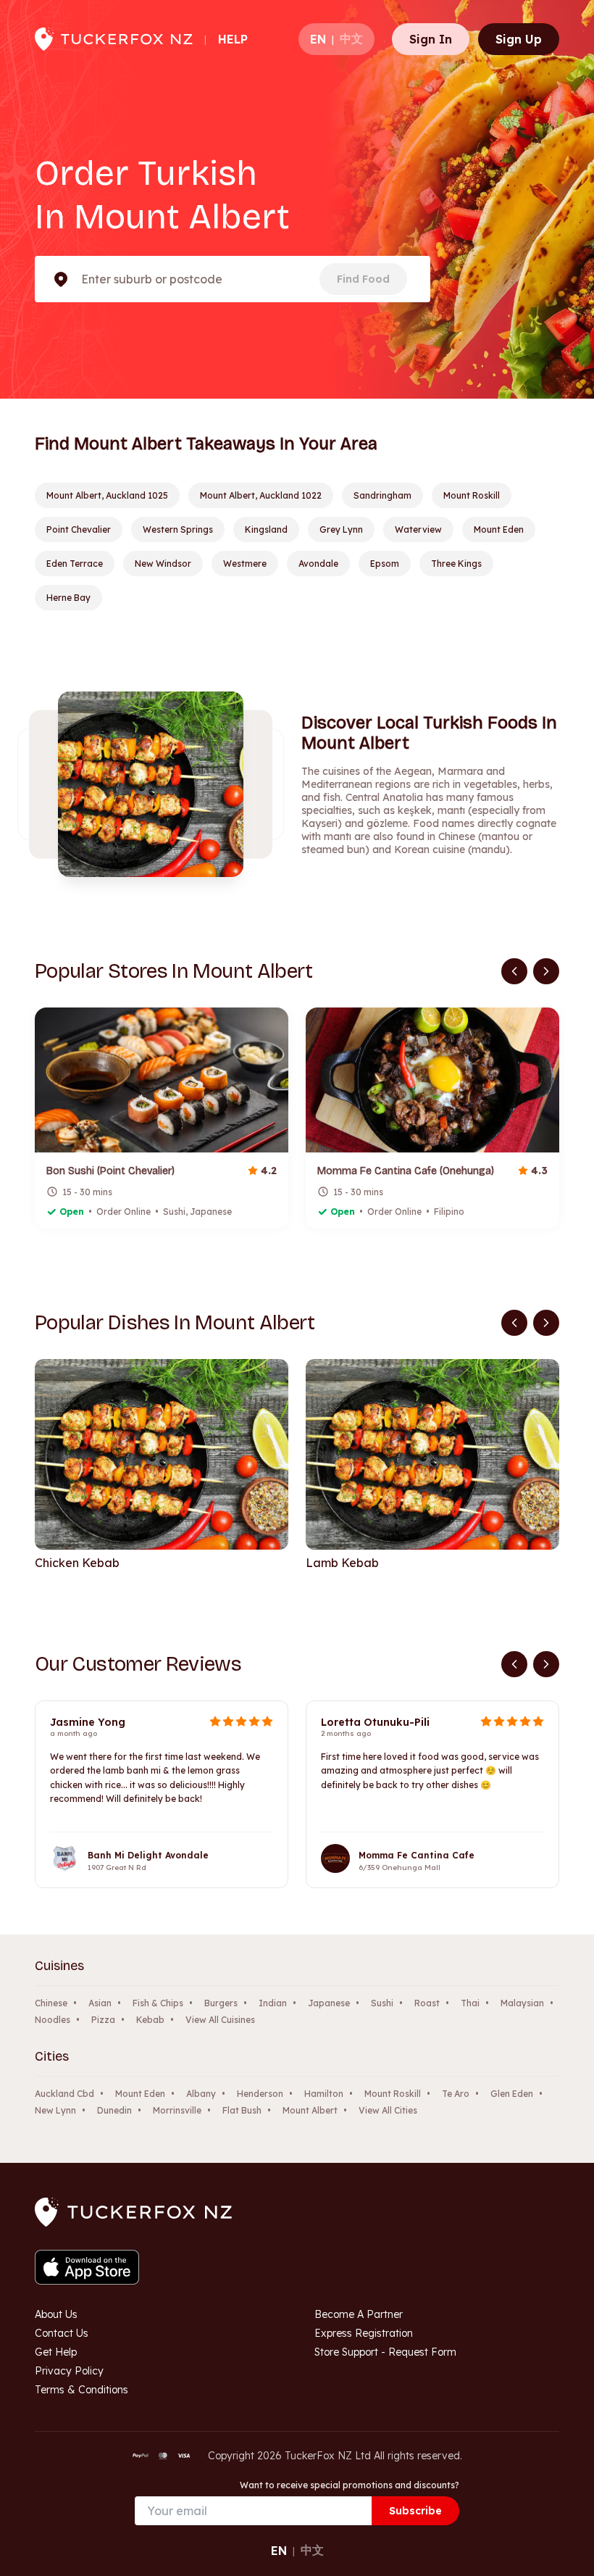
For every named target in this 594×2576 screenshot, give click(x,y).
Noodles (53, 2020)
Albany (201, 2094)
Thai (470, 2003)
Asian (100, 2003)
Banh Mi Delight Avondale (148, 1855)
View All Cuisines (220, 2020)
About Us (56, 2314)
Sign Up (519, 39)
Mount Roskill (472, 495)
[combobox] (83, 279)
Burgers (221, 2003)
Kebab (150, 2020)
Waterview (418, 529)
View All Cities (388, 2110)
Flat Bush (242, 2110)
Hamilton (324, 2094)
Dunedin (114, 2110)
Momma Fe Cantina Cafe (417, 1855)
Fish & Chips (158, 2003)
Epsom (385, 564)
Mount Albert (310, 2110)
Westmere (245, 564)
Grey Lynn (341, 529)
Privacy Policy (69, 2371)
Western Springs (178, 529)
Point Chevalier (79, 529)
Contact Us (62, 2333)
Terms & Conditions (81, 2390)
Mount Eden (499, 529)
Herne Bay (68, 598)
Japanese (329, 2003)
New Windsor (163, 564)
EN (318, 39)
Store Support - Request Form (385, 2352)
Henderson (260, 2094)
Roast (427, 2003)
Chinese (51, 2003)
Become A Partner (359, 2314)
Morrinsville (177, 2110)
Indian (273, 2003)
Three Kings (456, 564)
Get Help (56, 2352)
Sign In (431, 39)
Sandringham (382, 495)
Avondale (318, 564)
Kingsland (266, 529)
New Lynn (55, 2110)
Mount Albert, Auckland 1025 (107, 495)
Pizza (103, 2020)
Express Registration (364, 2333)
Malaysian (522, 2003)
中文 (351, 38)
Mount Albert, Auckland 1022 (261, 495)
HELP (233, 39)
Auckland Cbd (64, 2094)
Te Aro (456, 2094)
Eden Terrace (75, 564)
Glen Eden (512, 2094)
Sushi (382, 2003)
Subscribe (415, 2511)
